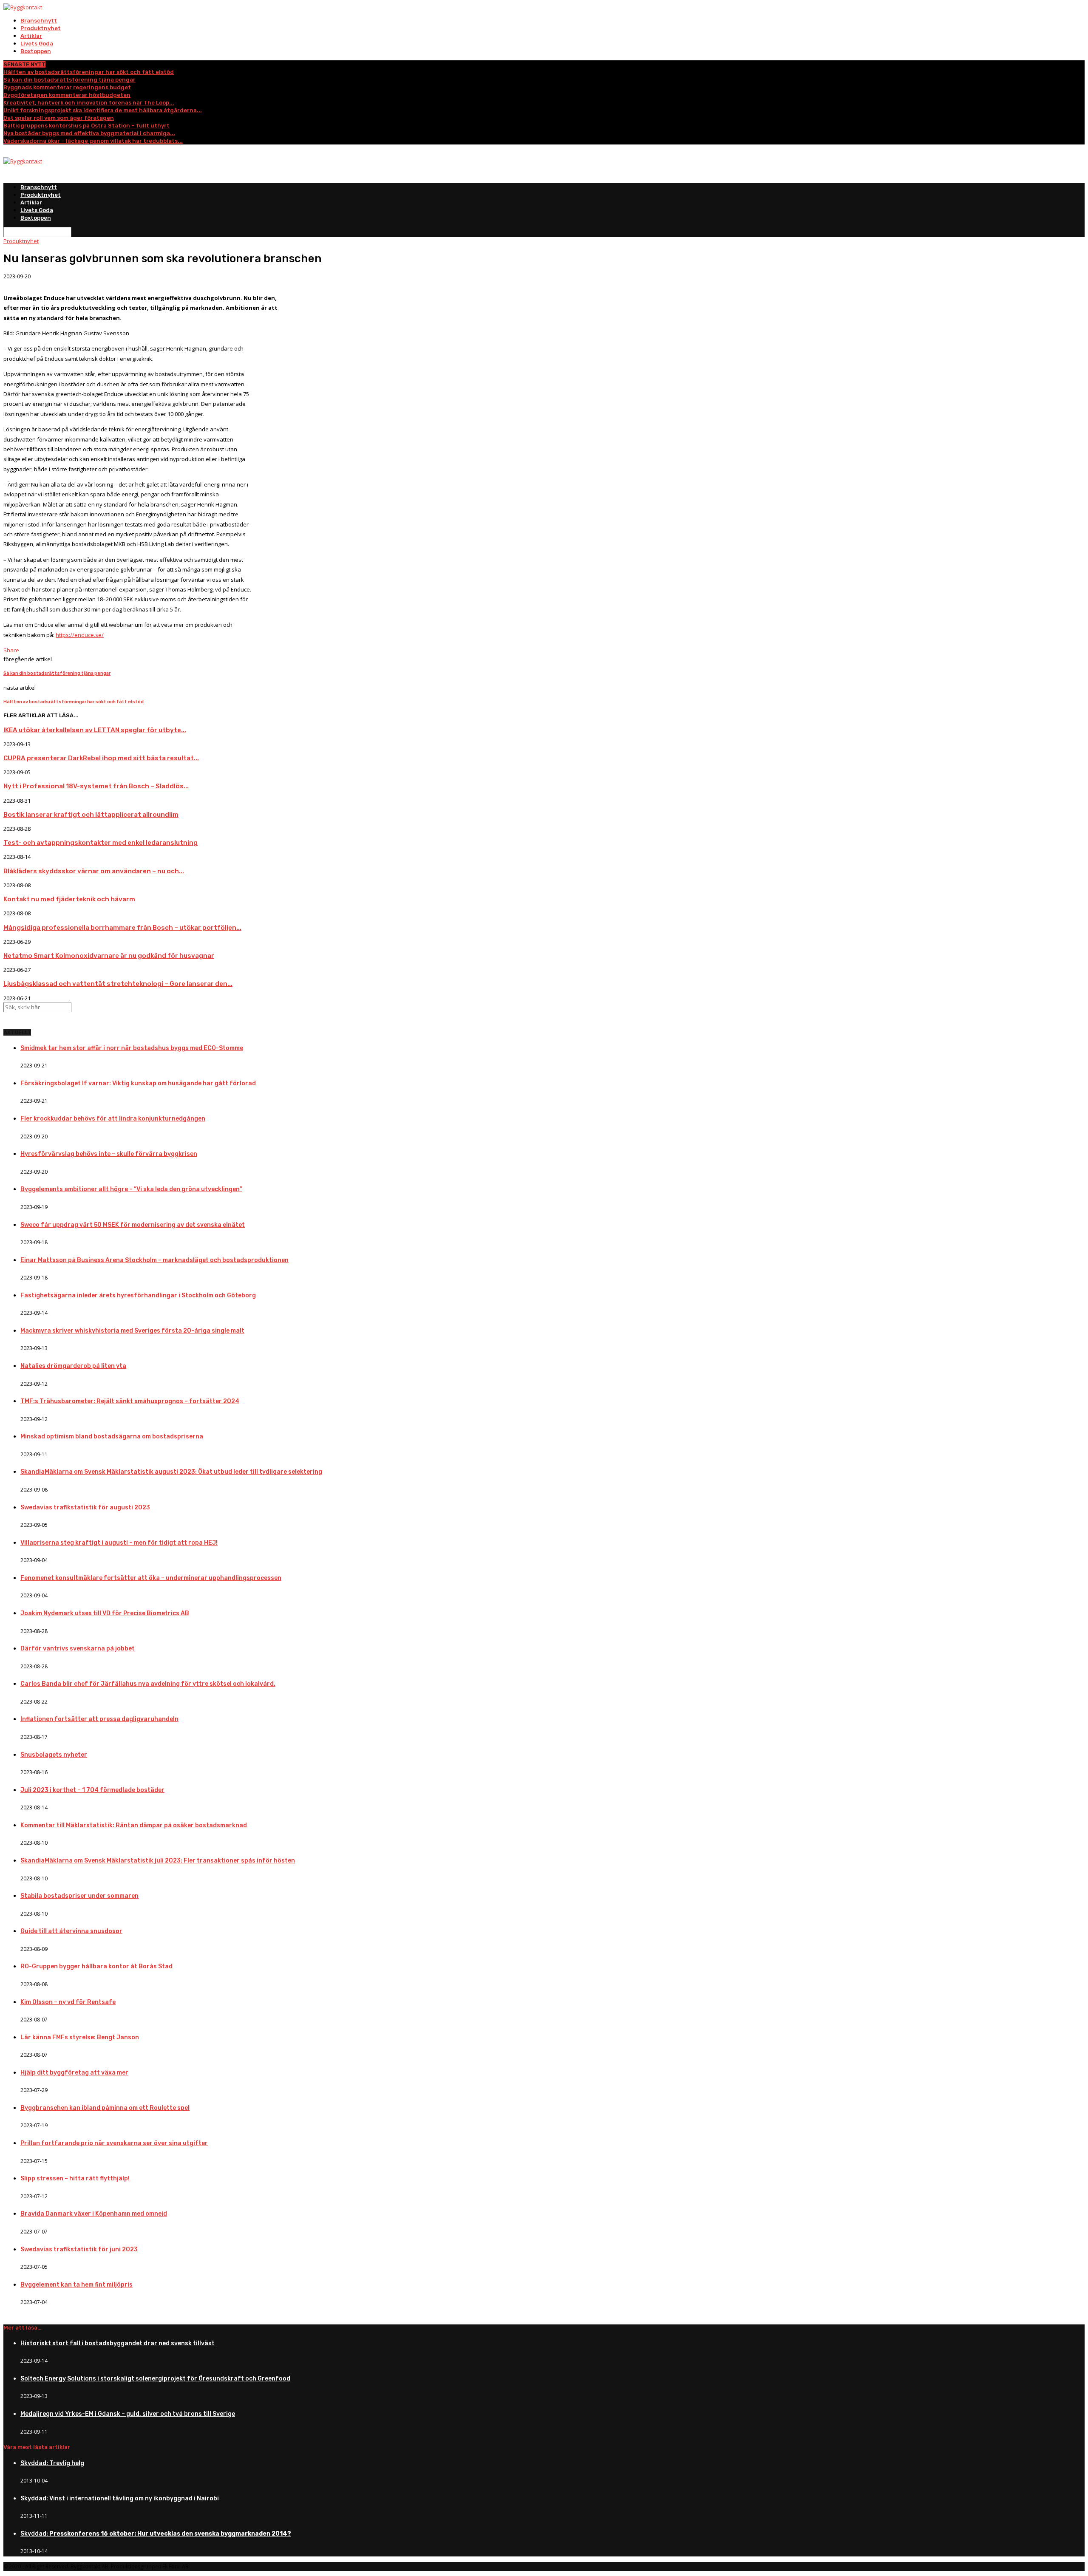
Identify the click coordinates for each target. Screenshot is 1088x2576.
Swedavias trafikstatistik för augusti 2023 (85, 1507)
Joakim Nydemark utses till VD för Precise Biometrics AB (105, 1613)
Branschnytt (39, 21)
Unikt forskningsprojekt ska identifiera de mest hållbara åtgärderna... (103, 110)
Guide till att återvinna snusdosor (71, 1931)
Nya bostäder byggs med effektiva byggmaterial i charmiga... (89, 133)
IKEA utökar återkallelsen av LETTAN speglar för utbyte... (95, 730)
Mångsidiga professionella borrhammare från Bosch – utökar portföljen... (122, 928)
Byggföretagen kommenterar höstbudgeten (67, 95)
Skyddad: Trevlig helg (52, 2463)
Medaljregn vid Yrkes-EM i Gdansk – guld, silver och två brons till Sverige (128, 2414)
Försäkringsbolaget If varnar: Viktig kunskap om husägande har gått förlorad (138, 1083)
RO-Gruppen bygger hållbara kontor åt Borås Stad (96, 1966)
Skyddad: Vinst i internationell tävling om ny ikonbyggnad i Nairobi (120, 2498)
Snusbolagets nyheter (54, 1755)
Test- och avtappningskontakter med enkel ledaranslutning (101, 843)
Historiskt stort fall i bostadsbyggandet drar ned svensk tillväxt (118, 2343)
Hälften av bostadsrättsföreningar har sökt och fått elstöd (89, 72)
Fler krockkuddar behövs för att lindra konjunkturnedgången (113, 1119)
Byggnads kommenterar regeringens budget (67, 87)
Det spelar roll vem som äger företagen (59, 118)
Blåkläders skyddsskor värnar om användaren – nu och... (94, 871)
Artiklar (31, 36)
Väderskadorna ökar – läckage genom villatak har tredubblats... (93, 141)
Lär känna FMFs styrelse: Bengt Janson (80, 2037)
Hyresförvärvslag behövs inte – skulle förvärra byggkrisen (109, 1154)
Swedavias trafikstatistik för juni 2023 (79, 2249)
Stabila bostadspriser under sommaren (79, 1896)
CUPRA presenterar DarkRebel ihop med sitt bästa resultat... (101, 758)
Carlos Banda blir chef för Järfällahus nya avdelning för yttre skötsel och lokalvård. (148, 1684)
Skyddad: (156, 2534)
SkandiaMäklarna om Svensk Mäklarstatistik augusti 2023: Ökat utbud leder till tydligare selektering (171, 1472)
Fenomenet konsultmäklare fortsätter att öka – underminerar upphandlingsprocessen (151, 1578)
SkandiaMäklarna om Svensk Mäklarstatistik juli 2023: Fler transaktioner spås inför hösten (158, 1861)
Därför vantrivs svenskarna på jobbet (78, 1649)
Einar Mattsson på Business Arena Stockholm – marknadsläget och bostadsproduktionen (154, 1260)
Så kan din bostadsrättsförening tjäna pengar (69, 80)
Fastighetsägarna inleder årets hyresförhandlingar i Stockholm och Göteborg (138, 1295)
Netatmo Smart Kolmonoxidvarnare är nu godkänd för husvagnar (109, 956)
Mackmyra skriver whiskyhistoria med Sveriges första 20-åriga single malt (132, 1331)
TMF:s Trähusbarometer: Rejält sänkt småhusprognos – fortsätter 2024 (130, 1401)
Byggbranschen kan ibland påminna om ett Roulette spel (105, 2108)
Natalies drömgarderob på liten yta (73, 1366)
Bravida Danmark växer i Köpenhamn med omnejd (94, 2214)
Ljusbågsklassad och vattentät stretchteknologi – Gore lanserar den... (118, 984)
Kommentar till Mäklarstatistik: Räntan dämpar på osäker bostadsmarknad (134, 1825)
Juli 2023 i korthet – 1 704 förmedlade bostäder (92, 1790)
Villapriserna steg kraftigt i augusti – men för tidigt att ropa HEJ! (119, 1543)
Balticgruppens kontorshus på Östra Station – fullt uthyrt (86, 126)
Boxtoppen (36, 51)
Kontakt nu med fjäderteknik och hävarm (69, 899)
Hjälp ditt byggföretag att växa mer (74, 2073)
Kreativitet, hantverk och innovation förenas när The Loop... (89, 103)
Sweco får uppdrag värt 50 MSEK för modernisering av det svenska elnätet (133, 1225)
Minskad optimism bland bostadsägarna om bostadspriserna (112, 1437)
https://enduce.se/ (80, 635)
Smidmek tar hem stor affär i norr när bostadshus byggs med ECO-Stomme (132, 1048)
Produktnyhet (41, 28)
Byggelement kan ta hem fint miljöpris (76, 2285)
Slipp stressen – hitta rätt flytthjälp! (75, 2178)
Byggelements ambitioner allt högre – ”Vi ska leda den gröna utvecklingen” (131, 1189)
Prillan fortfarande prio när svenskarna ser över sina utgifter (114, 2143)
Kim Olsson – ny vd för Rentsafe (68, 2002)
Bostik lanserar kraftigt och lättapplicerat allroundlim (91, 815)
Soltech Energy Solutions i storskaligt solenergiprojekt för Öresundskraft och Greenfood (155, 2379)
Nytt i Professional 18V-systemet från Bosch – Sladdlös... (96, 786)
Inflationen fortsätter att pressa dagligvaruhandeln (99, 1719)
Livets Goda (37, 44)
